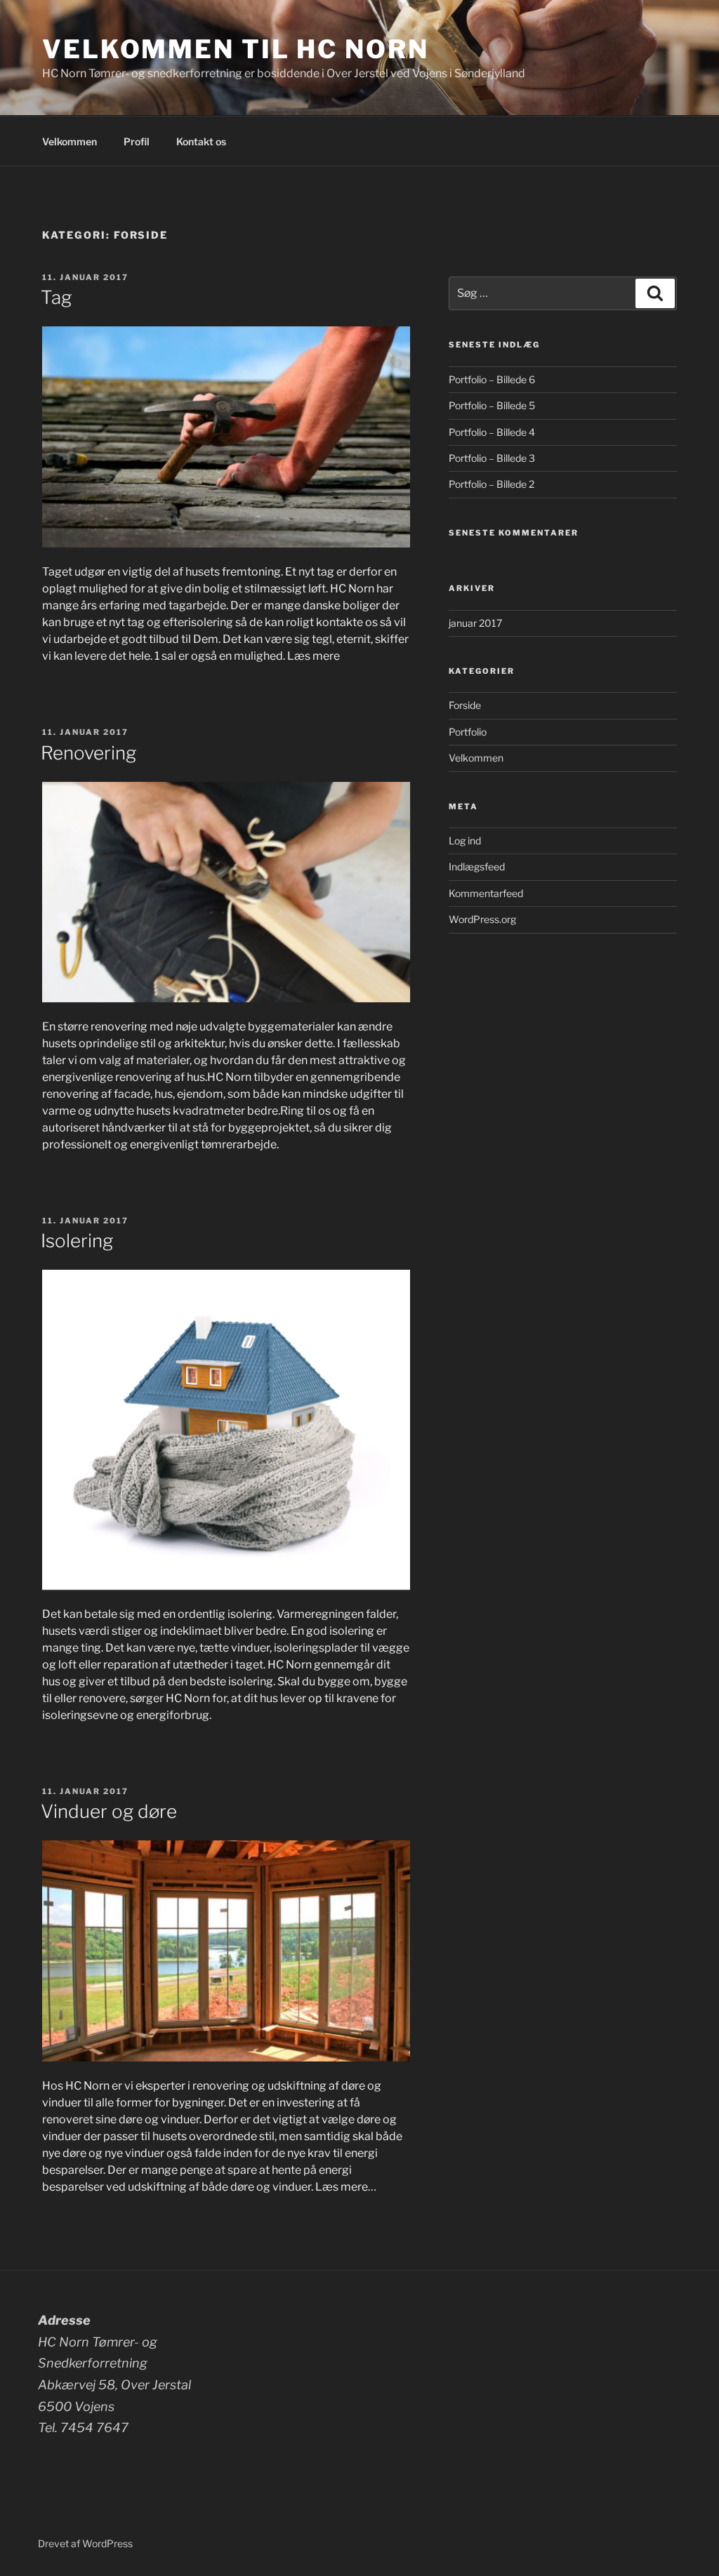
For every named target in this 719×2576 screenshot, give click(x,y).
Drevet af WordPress (85, 2543)
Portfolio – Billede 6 (492, 379)
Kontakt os (201, 141)
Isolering (77, 1241)
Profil (137, 141)
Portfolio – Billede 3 (492, 458)
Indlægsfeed (477, 867)
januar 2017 (475, 623)
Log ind (465, 841)
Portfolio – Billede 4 (492, 432)
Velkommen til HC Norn (235, 49)
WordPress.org (482, 919)
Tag (56, 297)
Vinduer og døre (109, 1811)
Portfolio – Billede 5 (492, 405)
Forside (465, 705)
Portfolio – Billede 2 (492, 484)
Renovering (88, 753)
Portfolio (468, 732)
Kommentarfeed (486, 893)
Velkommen (70, 141)
